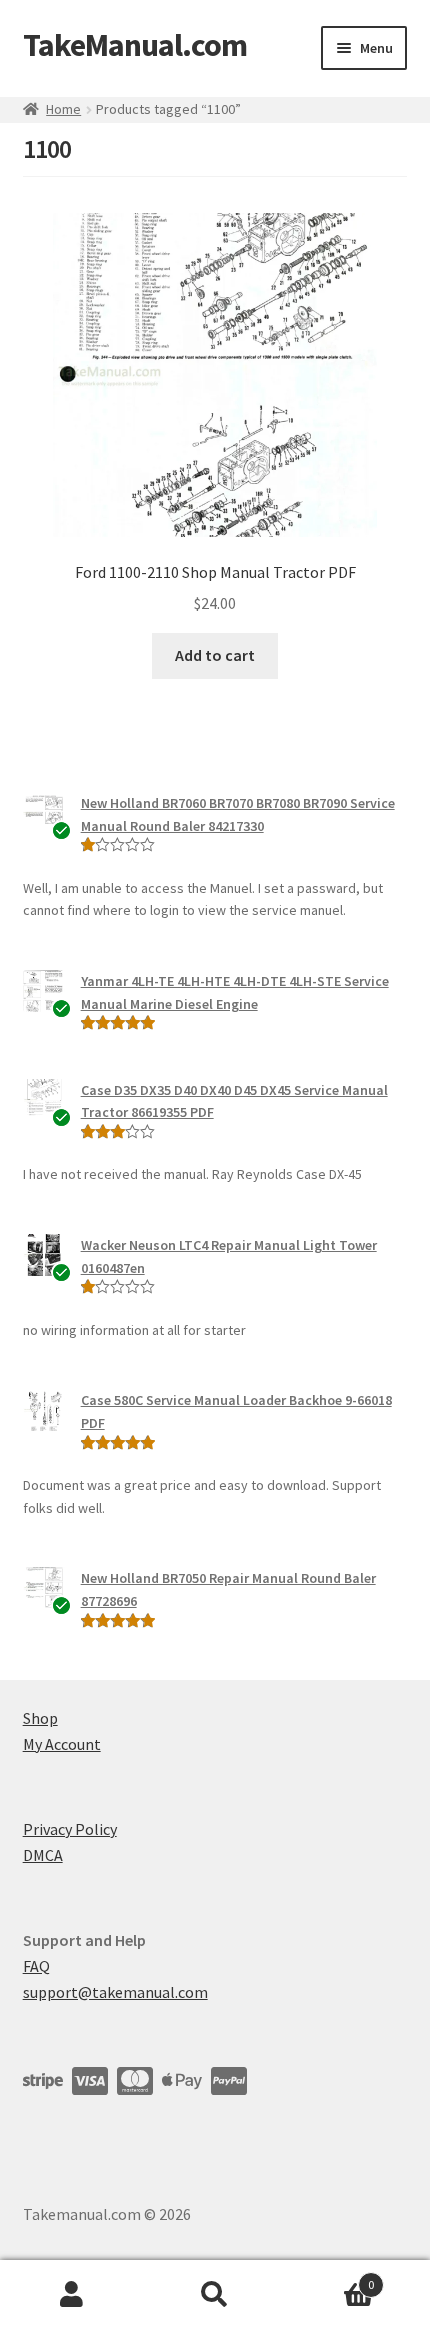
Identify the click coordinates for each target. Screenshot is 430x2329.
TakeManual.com (135, 45)
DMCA (43, 1855)
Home (63, 109)
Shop (40, 1718)
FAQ (36, 1966)
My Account (62, 1744)
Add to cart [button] (215, 655)
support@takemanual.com (115, 1992)
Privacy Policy (70, 1829)
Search (214, 2295)
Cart (331, 2277)
